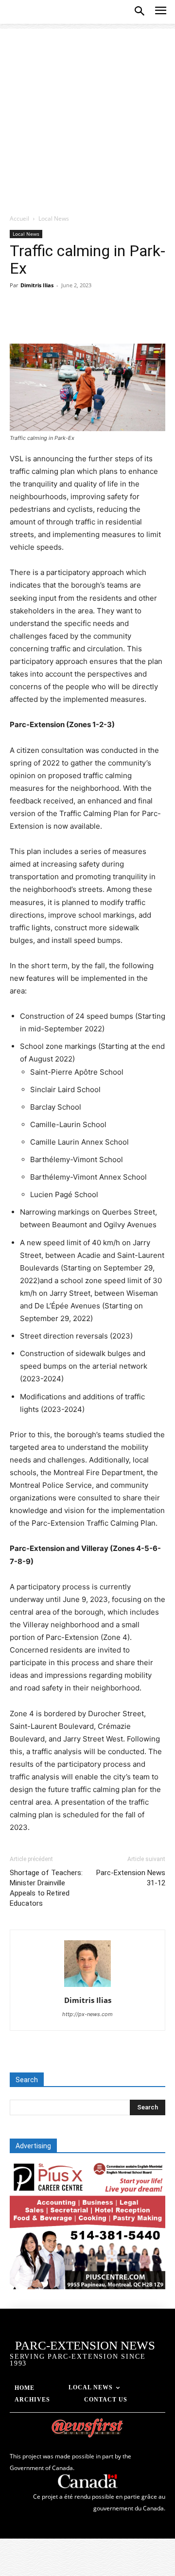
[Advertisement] (87, 116)
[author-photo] (87, 1987)
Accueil (19, 218)
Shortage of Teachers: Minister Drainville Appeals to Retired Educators (46, 1888)
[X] (42, 321)
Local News (54, 218)
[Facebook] (19, 321)
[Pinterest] (64, 321)
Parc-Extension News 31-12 (131, 1878)
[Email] (131, 321)
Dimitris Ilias (37, 285)
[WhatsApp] (87, 321)
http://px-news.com (87, 2014)
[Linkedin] (109, 321)
